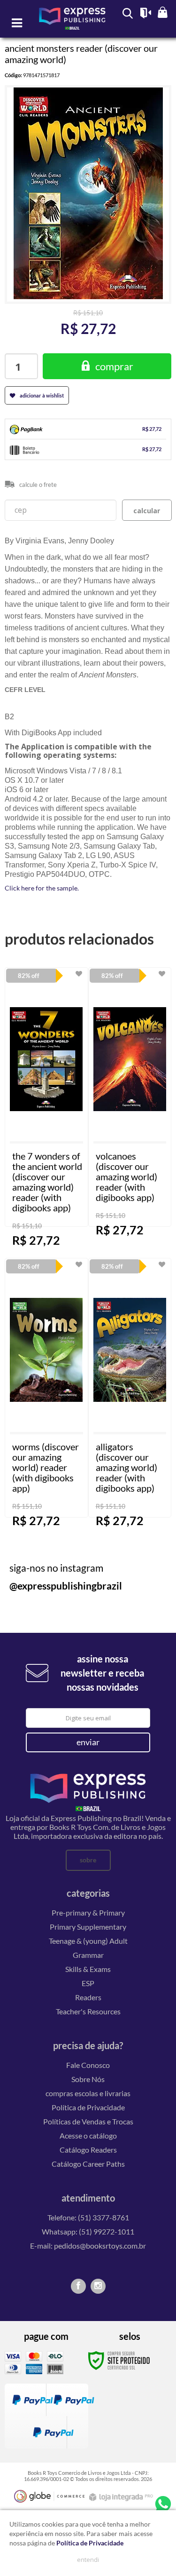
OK (147, 510)
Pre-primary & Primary (88, 1912)
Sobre (88, 1860)
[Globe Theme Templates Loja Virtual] (49, 2496)
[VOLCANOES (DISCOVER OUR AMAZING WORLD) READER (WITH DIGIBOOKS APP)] (130, 1097)
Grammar (88, 1955)
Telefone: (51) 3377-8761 (88, 2217)
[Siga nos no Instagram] (98, 2286)
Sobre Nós (88, 2079)
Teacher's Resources (88, 2011)
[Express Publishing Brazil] (73, 23)
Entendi (88, 2560)
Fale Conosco (88, 2065)
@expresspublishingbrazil (66, 1586)
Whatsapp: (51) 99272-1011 (88, 2231)
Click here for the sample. (42, 888)
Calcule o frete (38, 485)
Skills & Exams (88, 1969)
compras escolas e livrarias (88, 2093)
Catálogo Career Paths (88, 2164)
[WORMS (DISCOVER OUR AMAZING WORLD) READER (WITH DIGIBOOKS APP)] (46, 1388)
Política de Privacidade (88, 2107)
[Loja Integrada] (122, 2497)
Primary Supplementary (88, 1927)
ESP (88, 1983)
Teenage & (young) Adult (88, 1941)
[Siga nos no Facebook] (78, 2286)
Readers (88, 1997)
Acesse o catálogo (88, 2135)
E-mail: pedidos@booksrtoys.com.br (88, 2246)
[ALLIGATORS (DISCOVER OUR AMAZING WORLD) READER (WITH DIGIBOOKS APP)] (130, 1388)
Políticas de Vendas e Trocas (88, 2121)
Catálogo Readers (88, 2150)
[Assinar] (88, 1742)
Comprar (114, 366)
